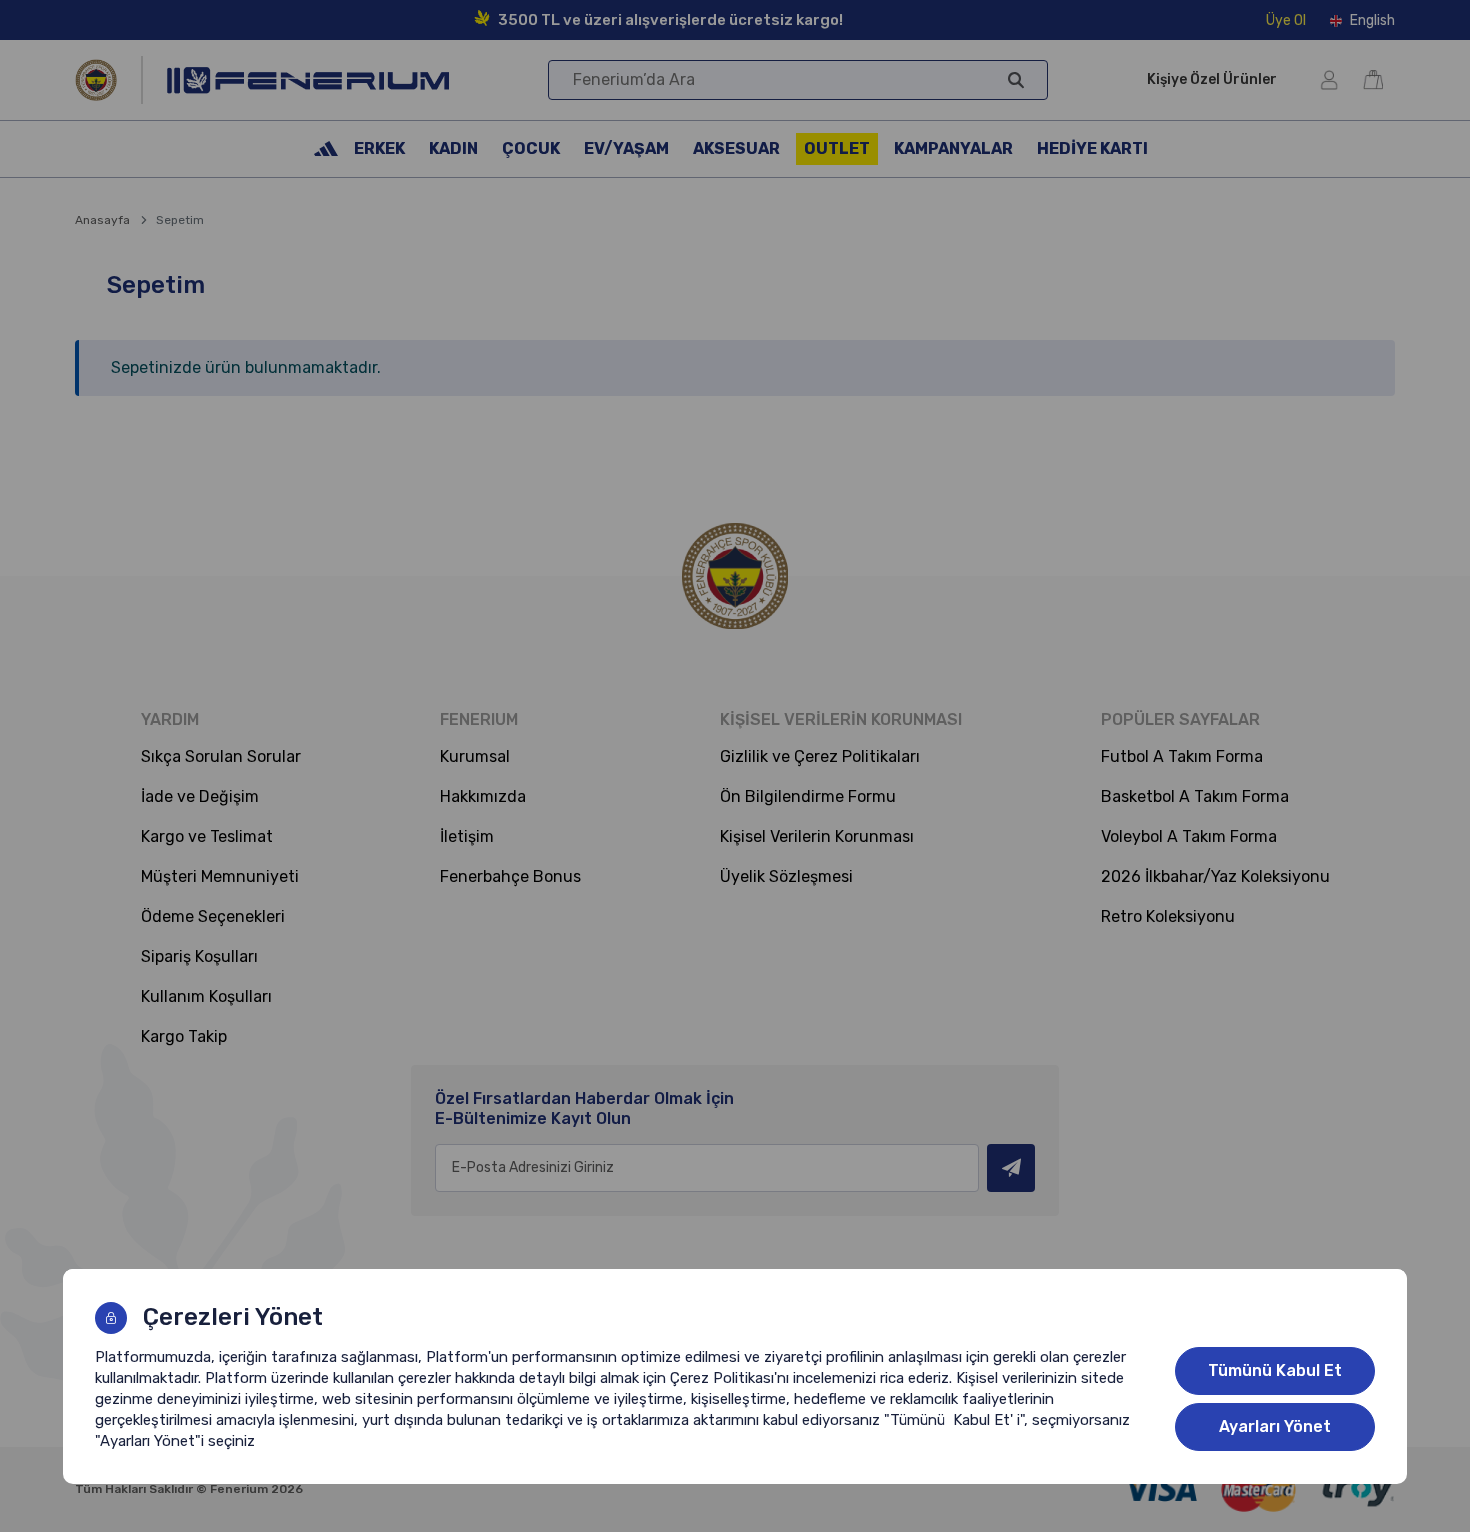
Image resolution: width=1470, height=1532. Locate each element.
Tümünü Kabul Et (1275, 1370)
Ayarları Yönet (1275, 1426)
